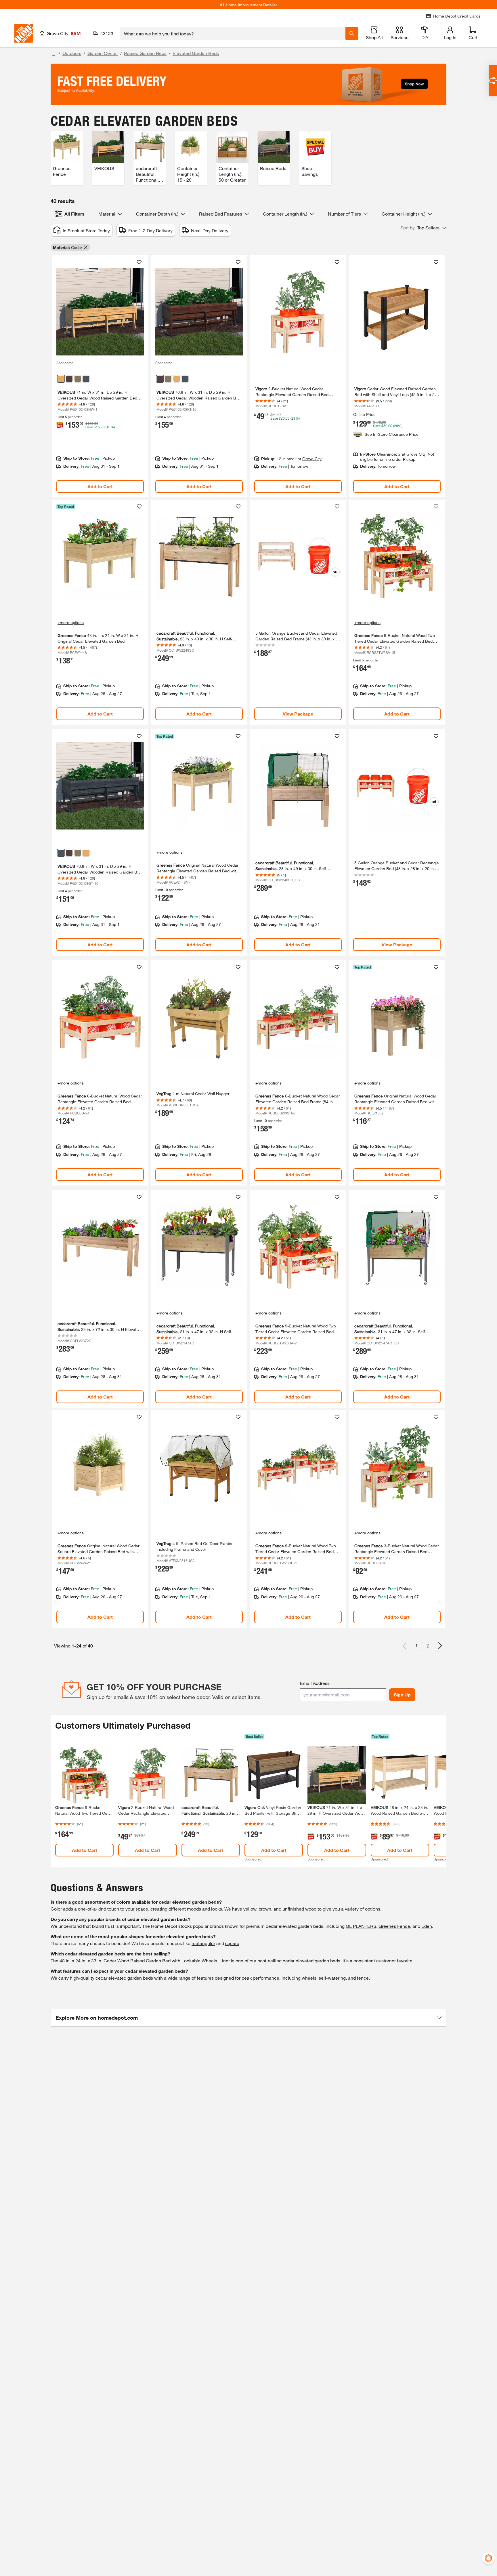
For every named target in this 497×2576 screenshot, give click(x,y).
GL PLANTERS (361, 1926)
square (232, 1943)
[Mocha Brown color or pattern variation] (78, 379)
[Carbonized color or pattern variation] (69, 379)
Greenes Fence (394, 1926)
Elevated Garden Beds (196, 53)
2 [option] (428, 1646)
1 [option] (417, 1645)
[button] (423, 228)
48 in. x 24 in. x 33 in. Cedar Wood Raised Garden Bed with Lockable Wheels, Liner (145, 1960)
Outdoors (72, 53)
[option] (440, 1646)
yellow (250, 1909)
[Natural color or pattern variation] (61, 379)
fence (363, 1978)
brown (265, 1909)
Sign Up (402, 1695)
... (53, 54)
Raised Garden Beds (145, 53)
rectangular (203, 1943)
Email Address (315, 1683)
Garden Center (103, 53)
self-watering (332, 1978)
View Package (298, 714)
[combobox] (233, 33)
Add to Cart (100, 486)
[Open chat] (493, 81)
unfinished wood (299, 1909)
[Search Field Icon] (352, 33)
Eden (427, 1926)
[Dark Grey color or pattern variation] (86, 379)
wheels (309, 1978)
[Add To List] (139, 262)
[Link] (100, 376)
